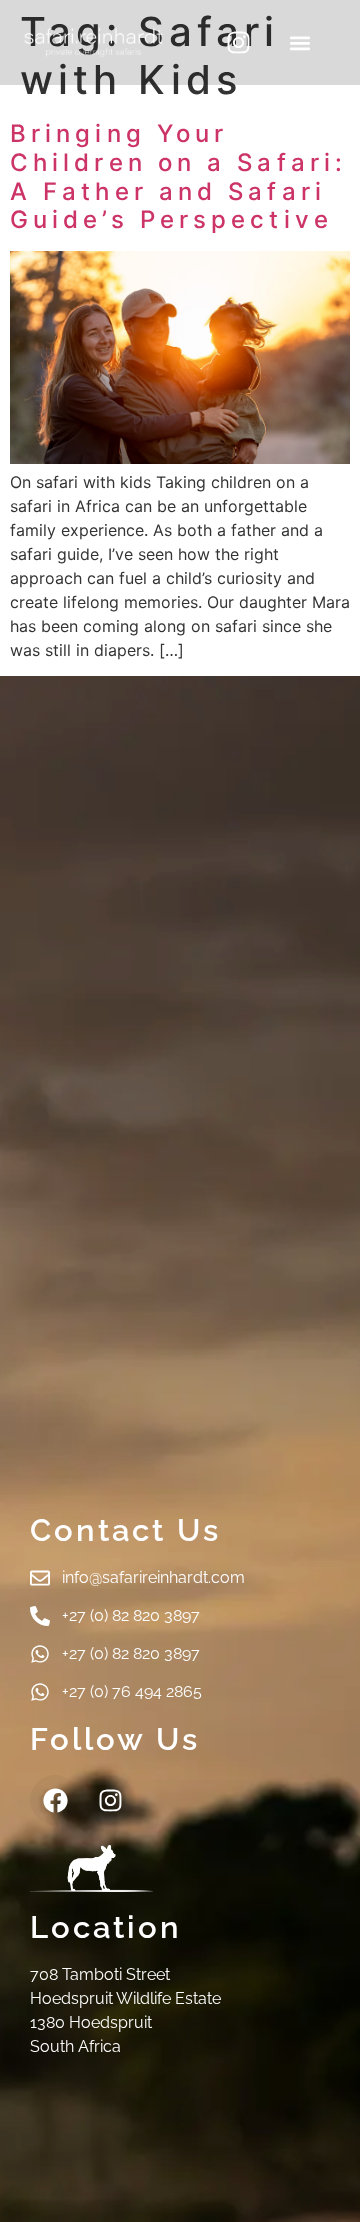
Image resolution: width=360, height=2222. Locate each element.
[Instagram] (239, 43)
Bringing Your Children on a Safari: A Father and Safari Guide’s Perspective (178, 176)
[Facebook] (55, 1800)
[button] (300, 42)
